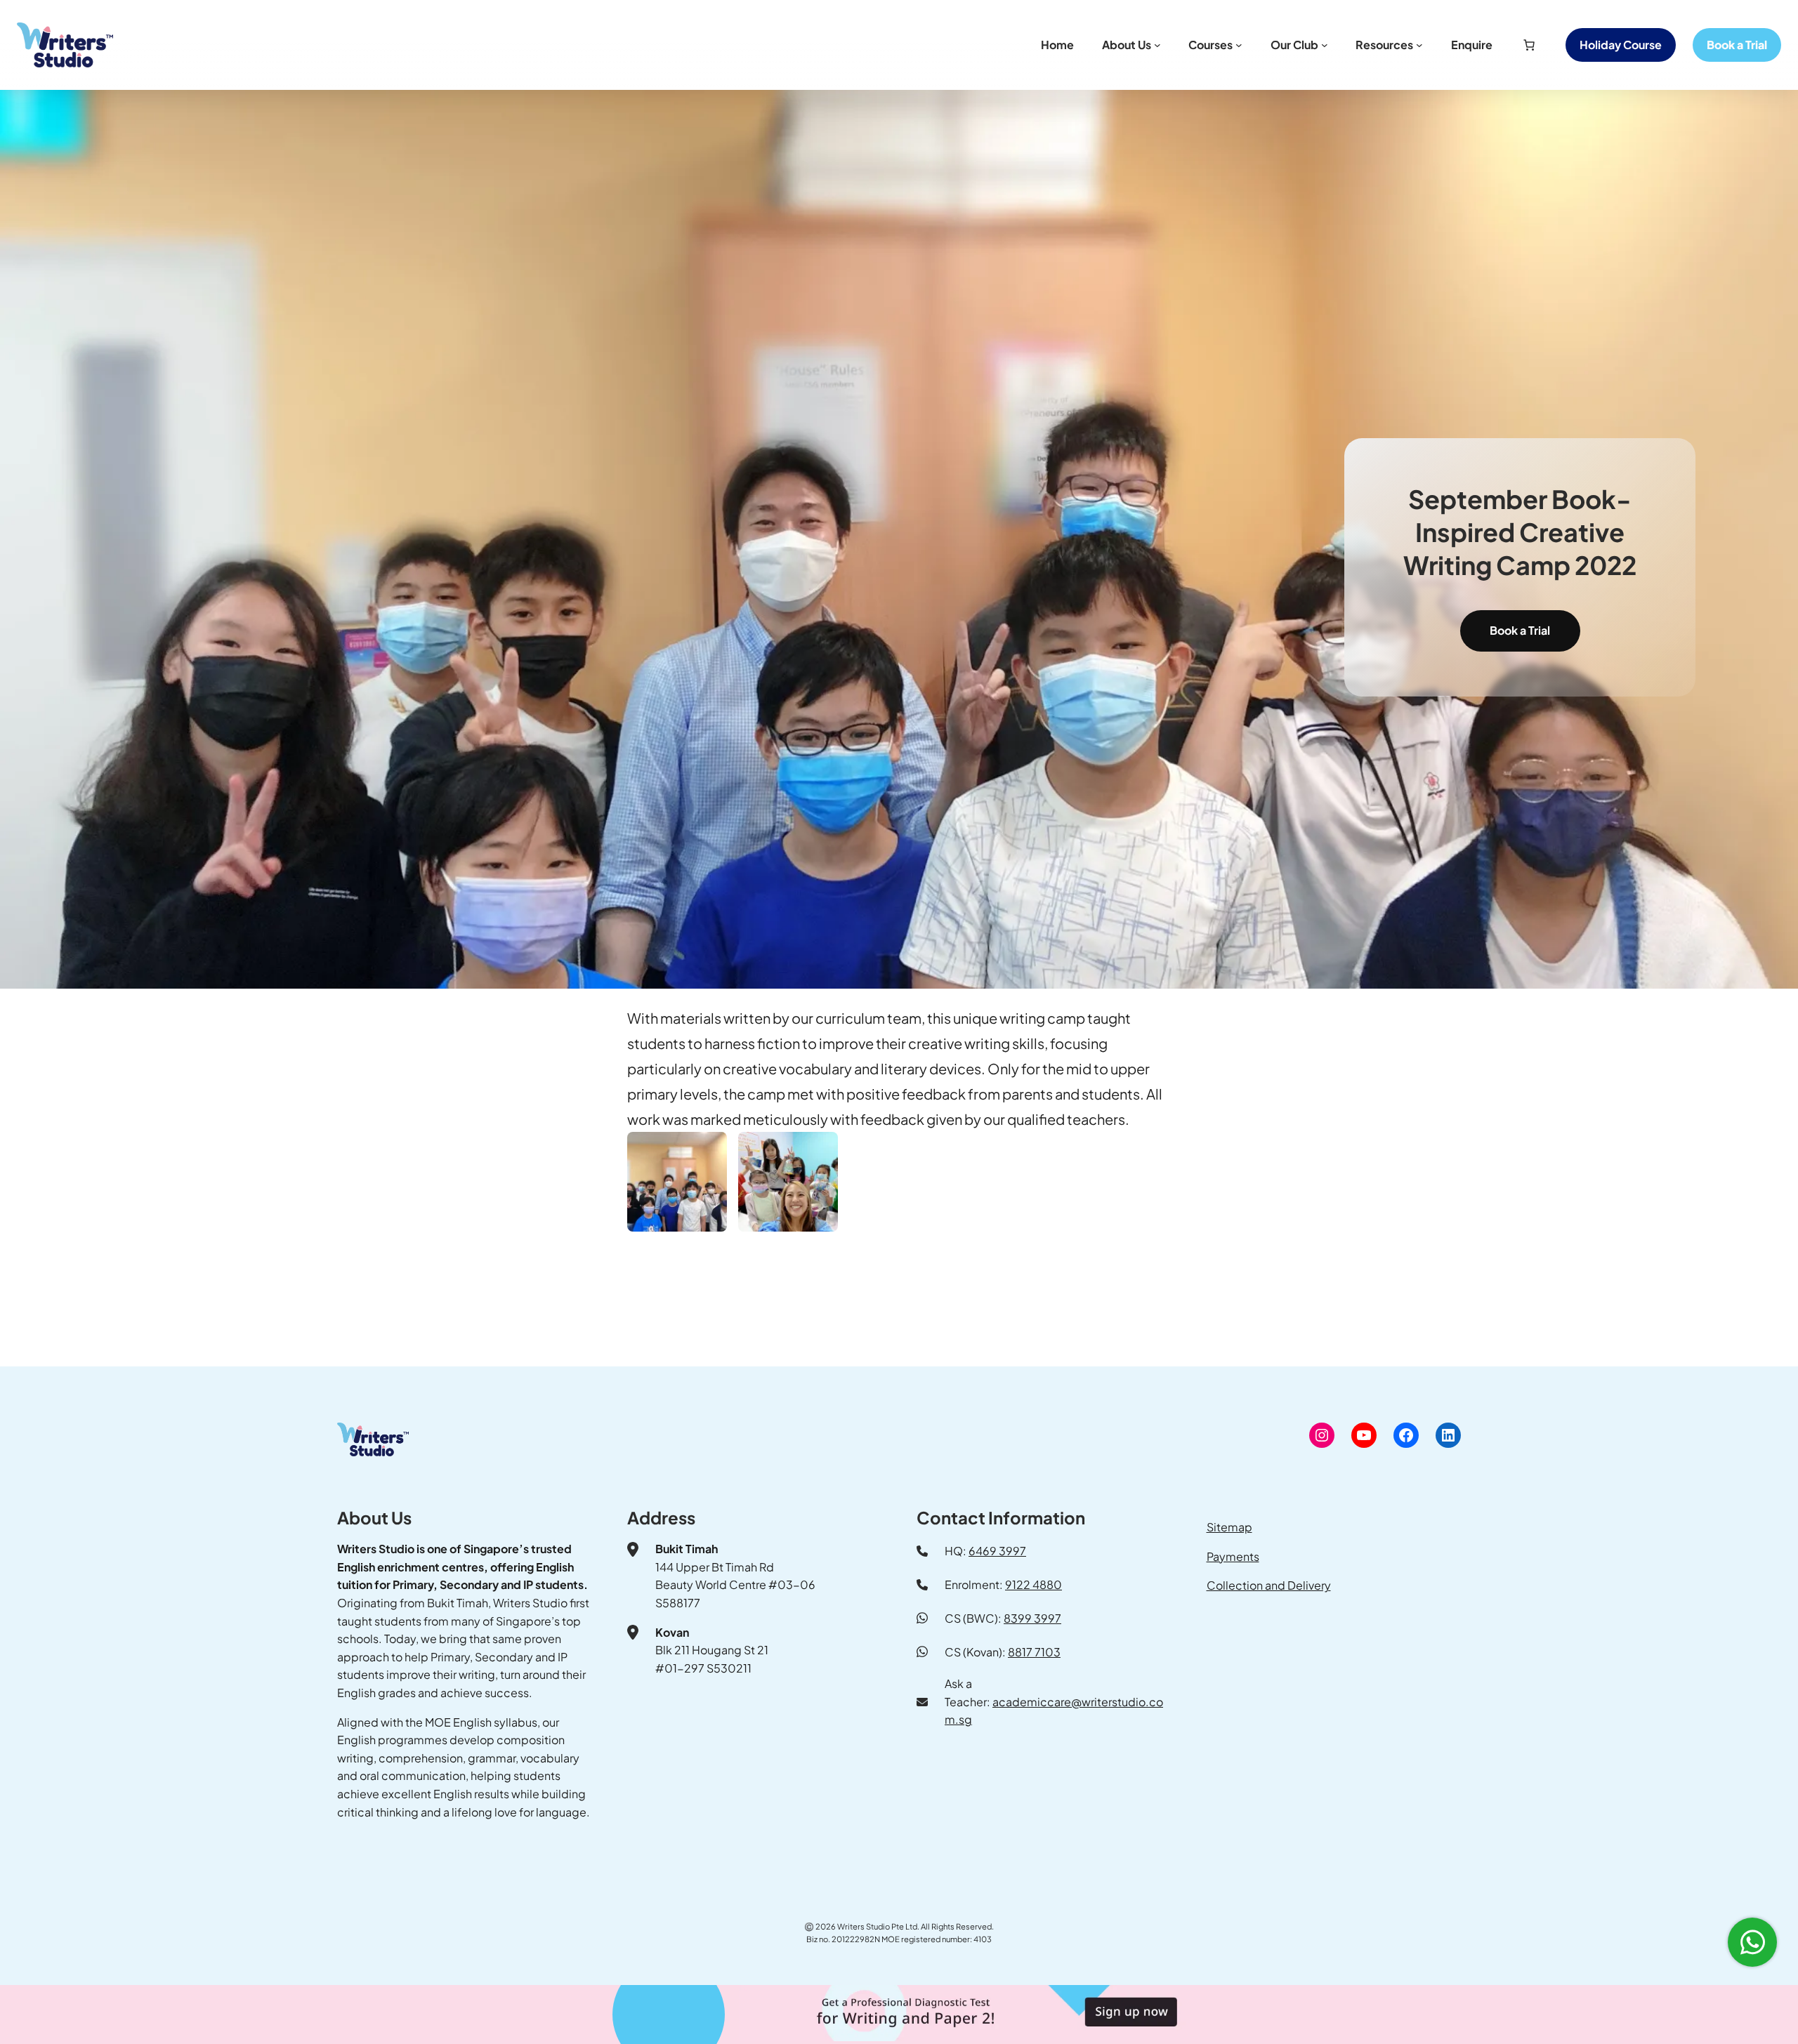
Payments (1233, 1556)
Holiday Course (1621, 45)
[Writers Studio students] (677, 1182)
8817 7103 (1034, 1652)
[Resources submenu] (1419, 45)
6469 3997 (997, 1551)
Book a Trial (1520, 630)
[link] (1529, 45)
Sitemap (1229, 1527)
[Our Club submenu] (1325, 45)
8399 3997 (1032, 1618)
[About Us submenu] (1157, 45)
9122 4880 (1033, 1584)
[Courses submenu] (1239, 45)
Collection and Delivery (1269, 1585)
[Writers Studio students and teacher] (788, 1182)
